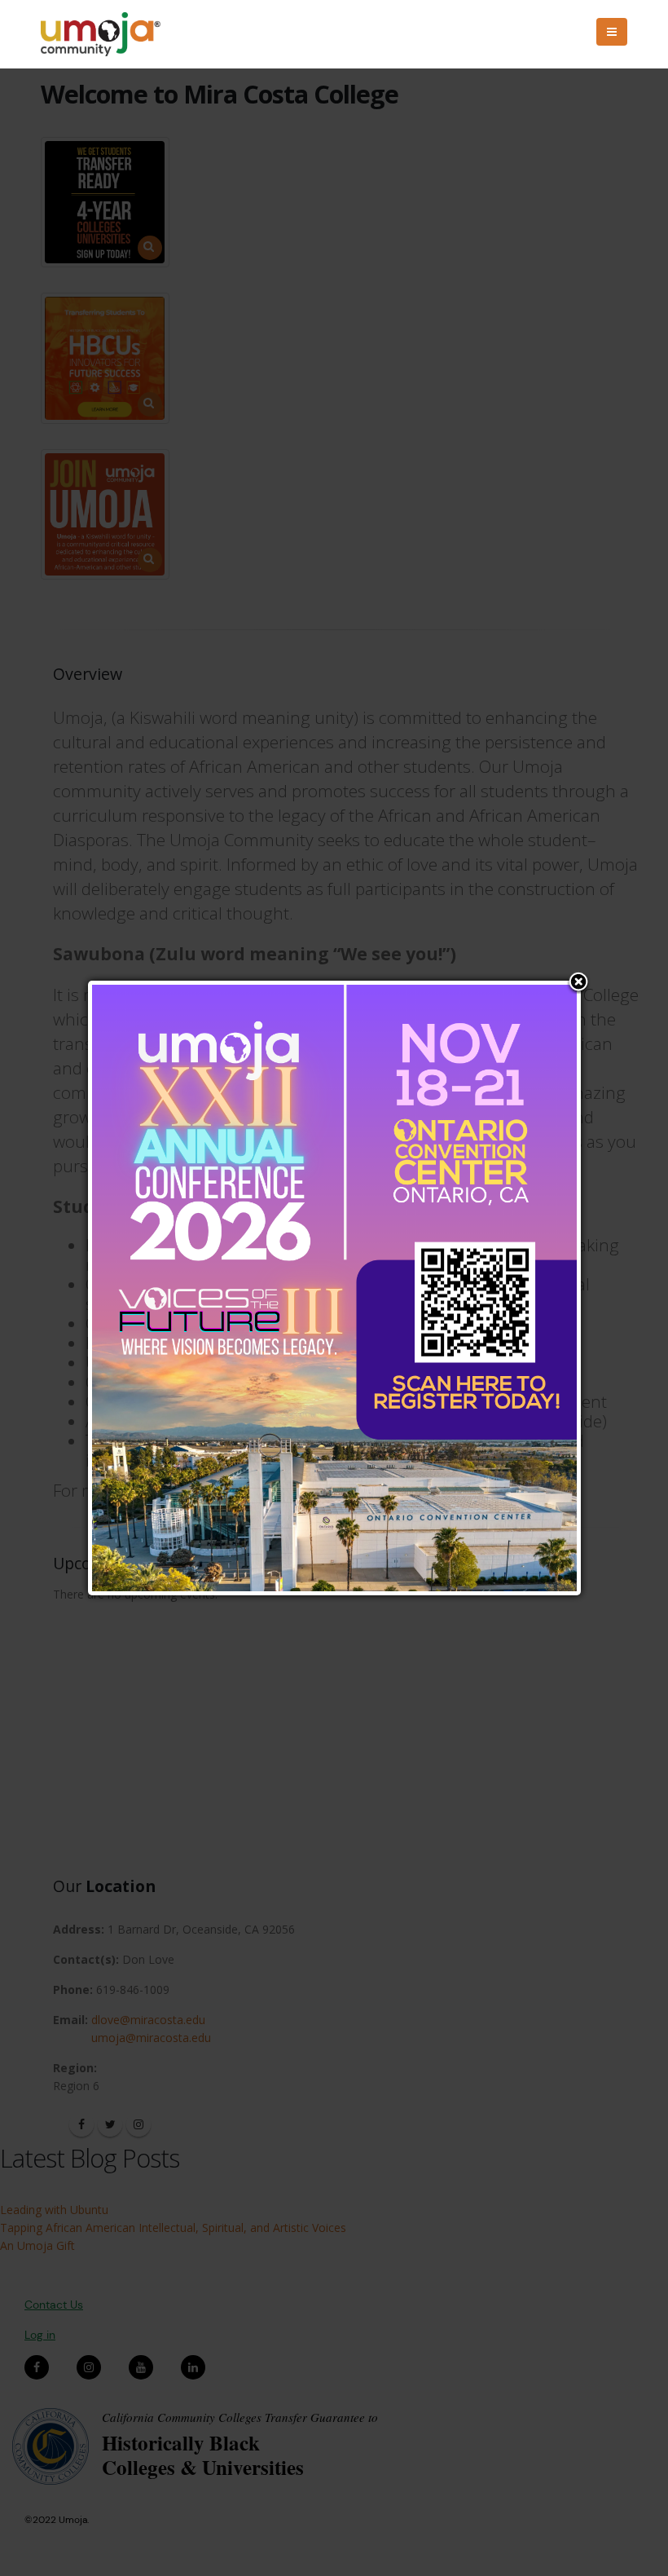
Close (578, 983)
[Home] (108, 34)
